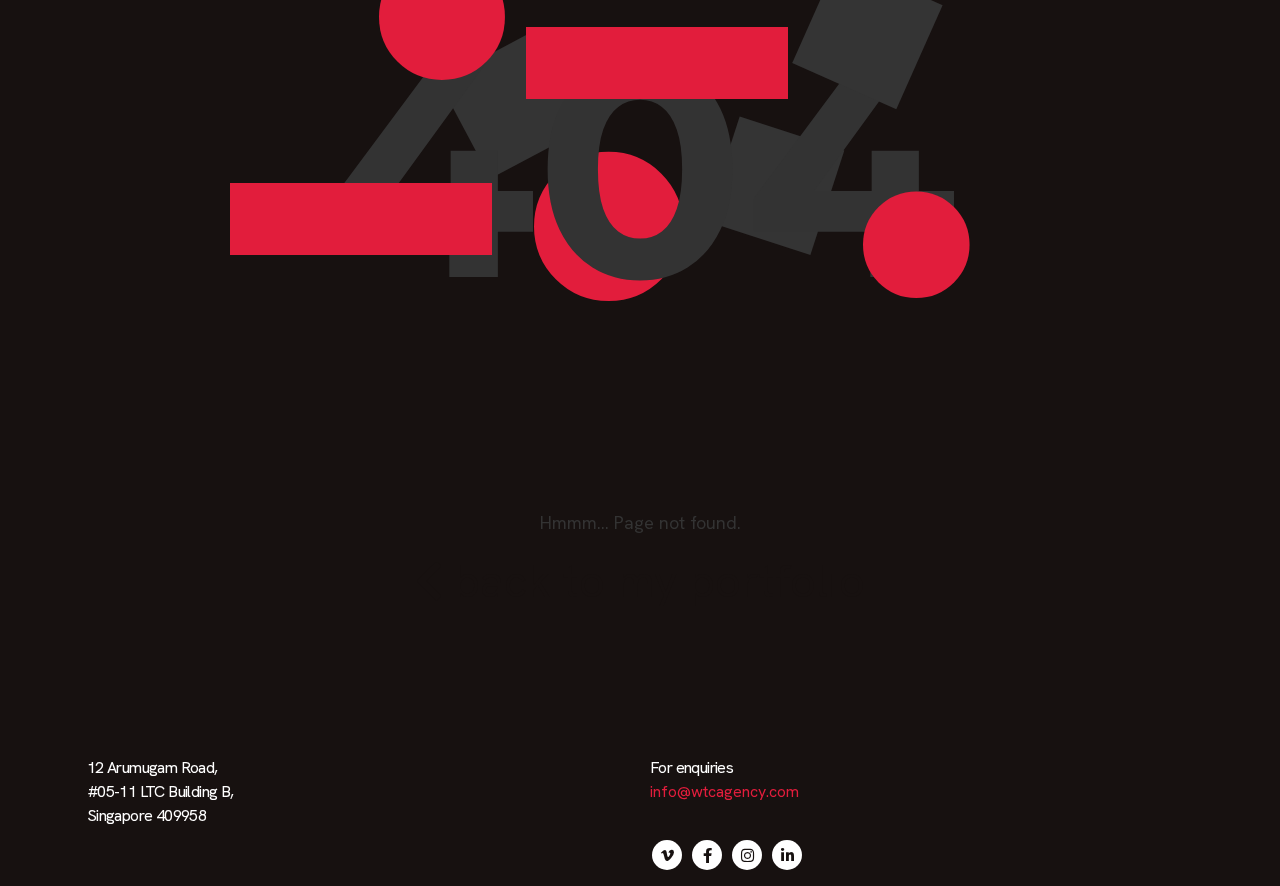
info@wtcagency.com (724, 791)
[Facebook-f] (707, 855)
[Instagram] (747, 855)
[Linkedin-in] (787, 855)
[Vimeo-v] (667, 855)
